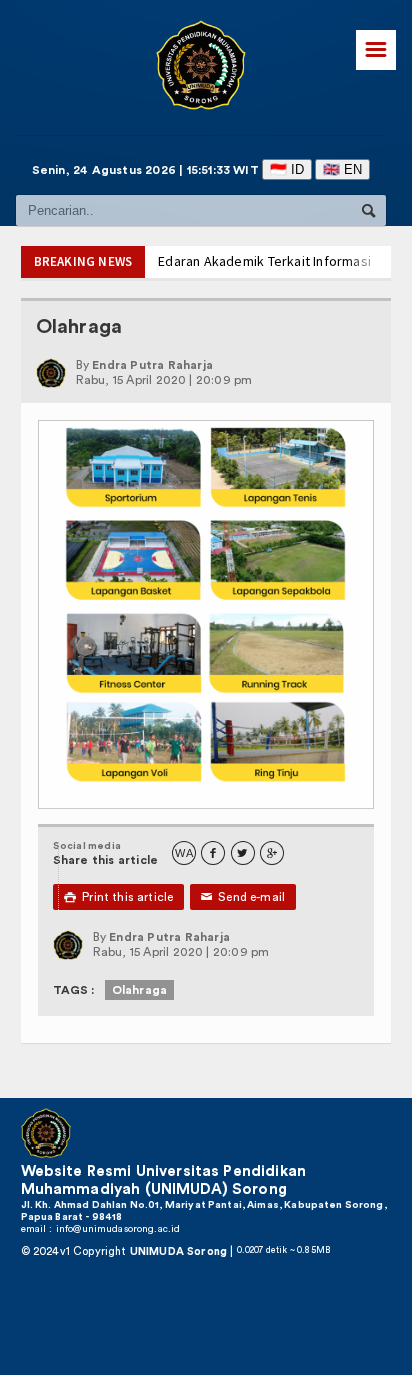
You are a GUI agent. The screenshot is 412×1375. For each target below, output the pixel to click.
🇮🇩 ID (288, 169)
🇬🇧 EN (343, 169)
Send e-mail (243, 897)
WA (183, 853)
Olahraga (139, 990)
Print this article (119, 897)
